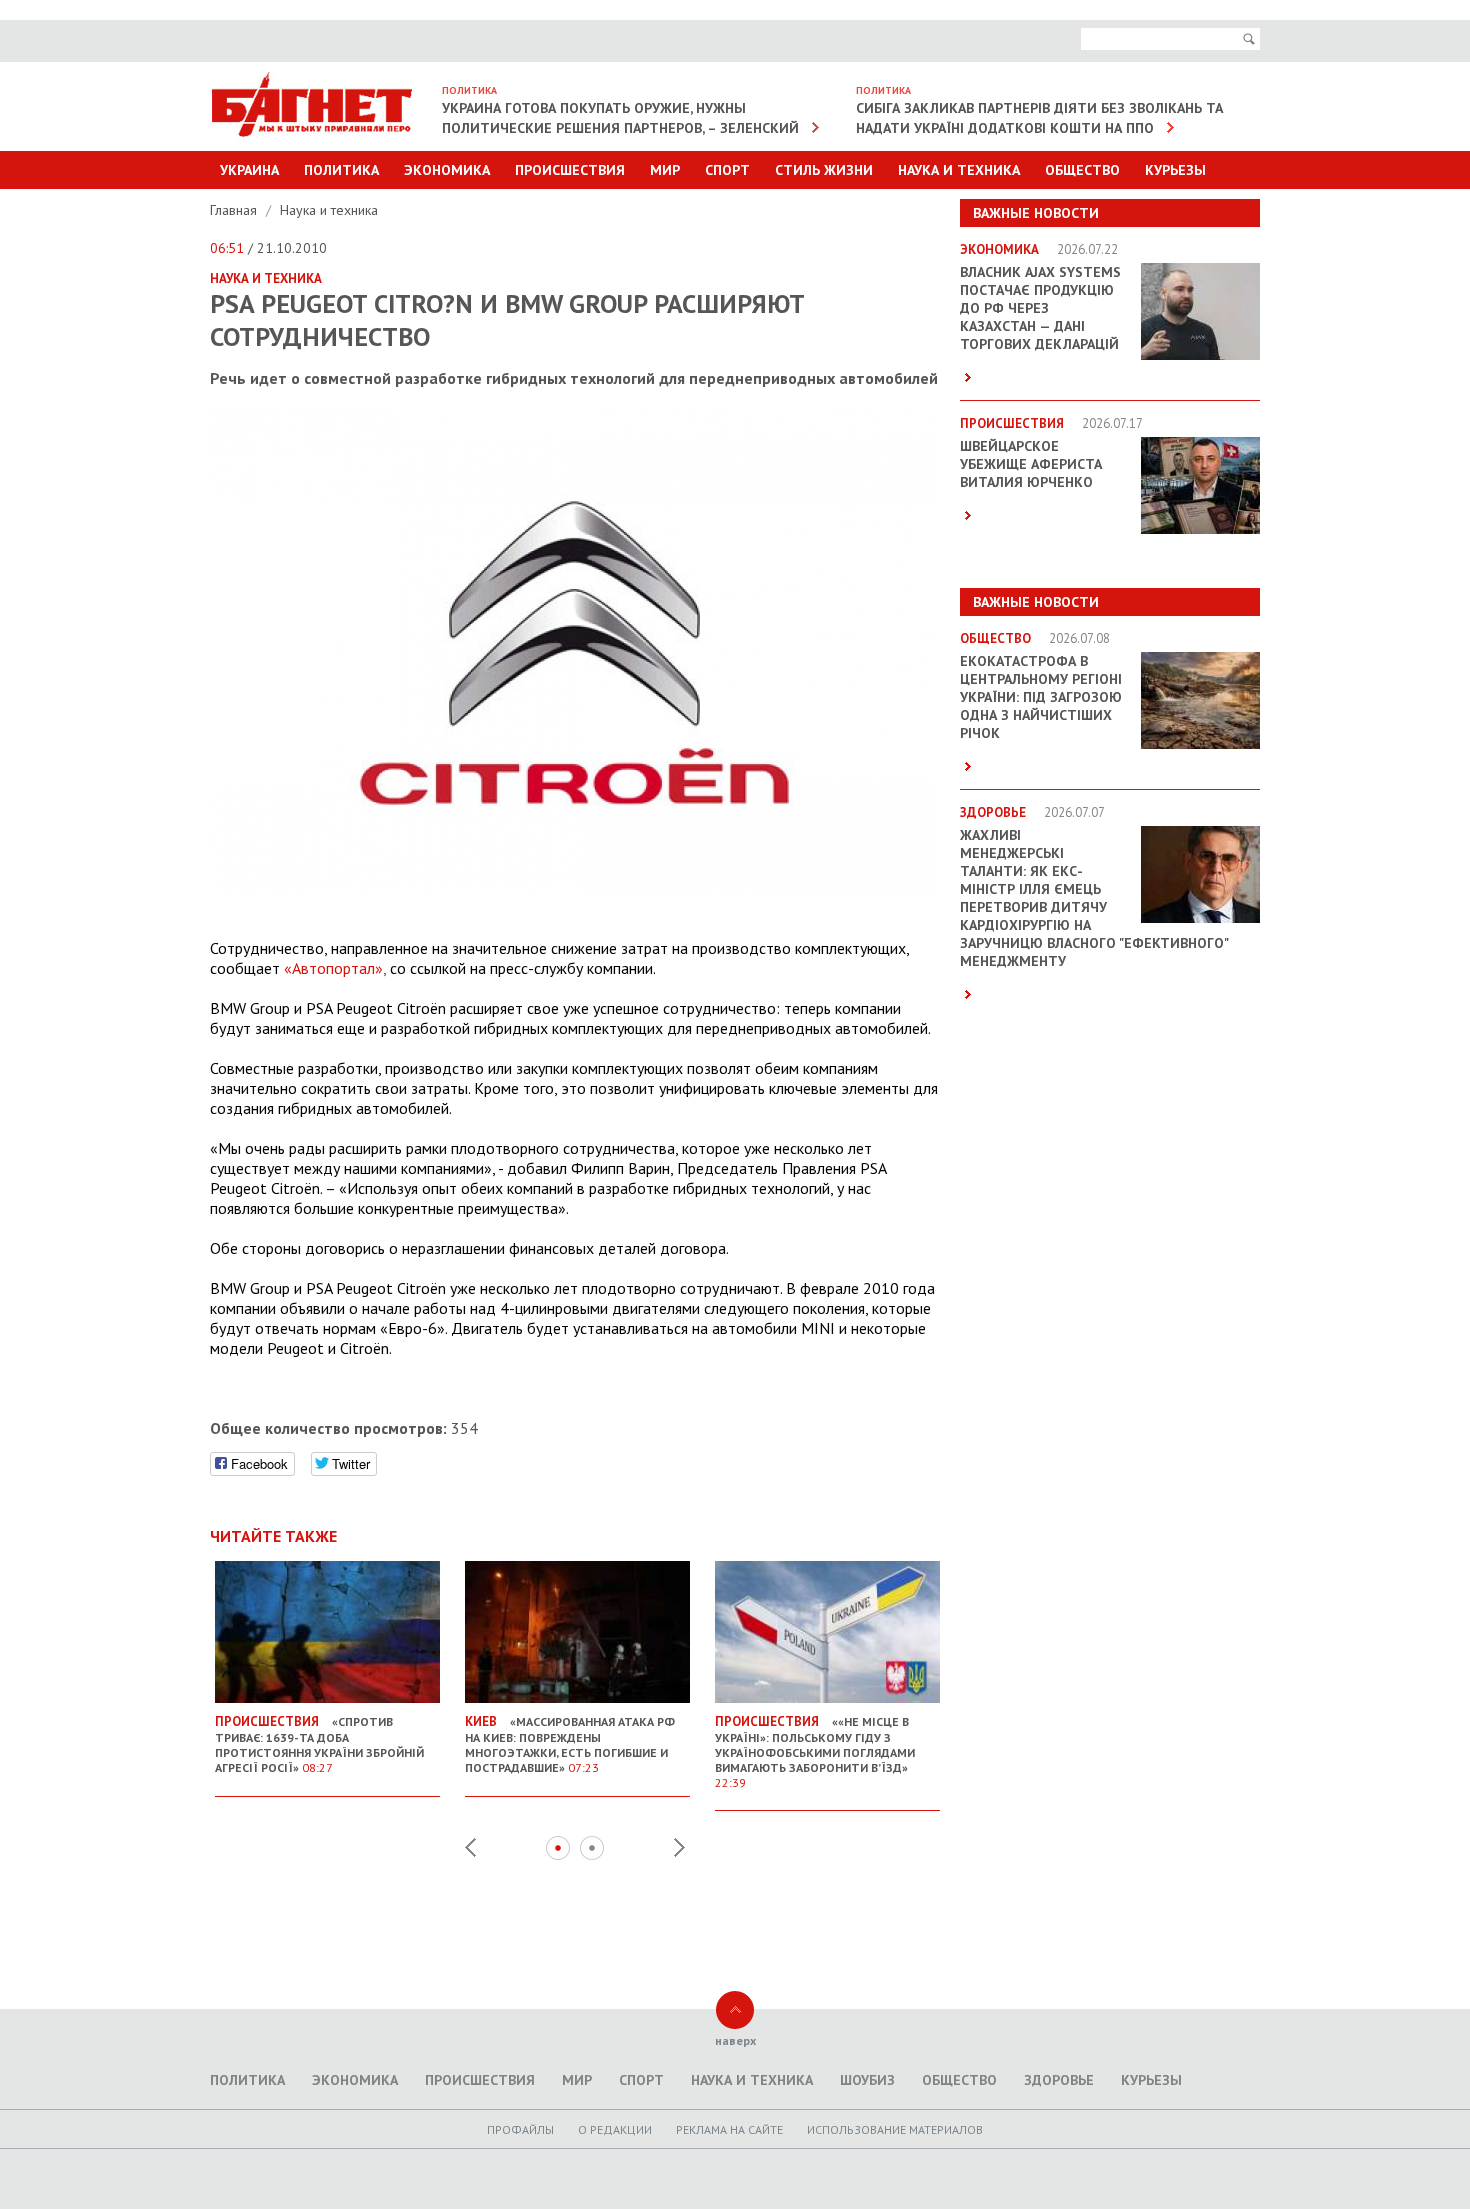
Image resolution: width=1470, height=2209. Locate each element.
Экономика (447, 170)
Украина (249, 170)
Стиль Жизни (824, 170)
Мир (665, 170)
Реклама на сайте (729, 2129)
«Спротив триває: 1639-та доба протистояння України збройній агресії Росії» (319, 1744)
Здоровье (1059, 2080)
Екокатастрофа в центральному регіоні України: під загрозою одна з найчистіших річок (1041, 697)
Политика (341, 170)
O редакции (615, 2129)
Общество (1082, 170)
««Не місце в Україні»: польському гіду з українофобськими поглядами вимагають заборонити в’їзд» (815, 1751)
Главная (235, 210)
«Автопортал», (335, 968)
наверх (735, 2040)
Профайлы (520, 2129)
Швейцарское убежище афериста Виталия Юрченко (1031, 464)
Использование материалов (895, 2129)
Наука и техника (959, 170)
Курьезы (1175, 170)
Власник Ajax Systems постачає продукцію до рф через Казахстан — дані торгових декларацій (1040, 308)
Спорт (727, 170)
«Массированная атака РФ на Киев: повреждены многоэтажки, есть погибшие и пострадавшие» (570, 1744)
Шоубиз (867, 2080)
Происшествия (570, 170)
